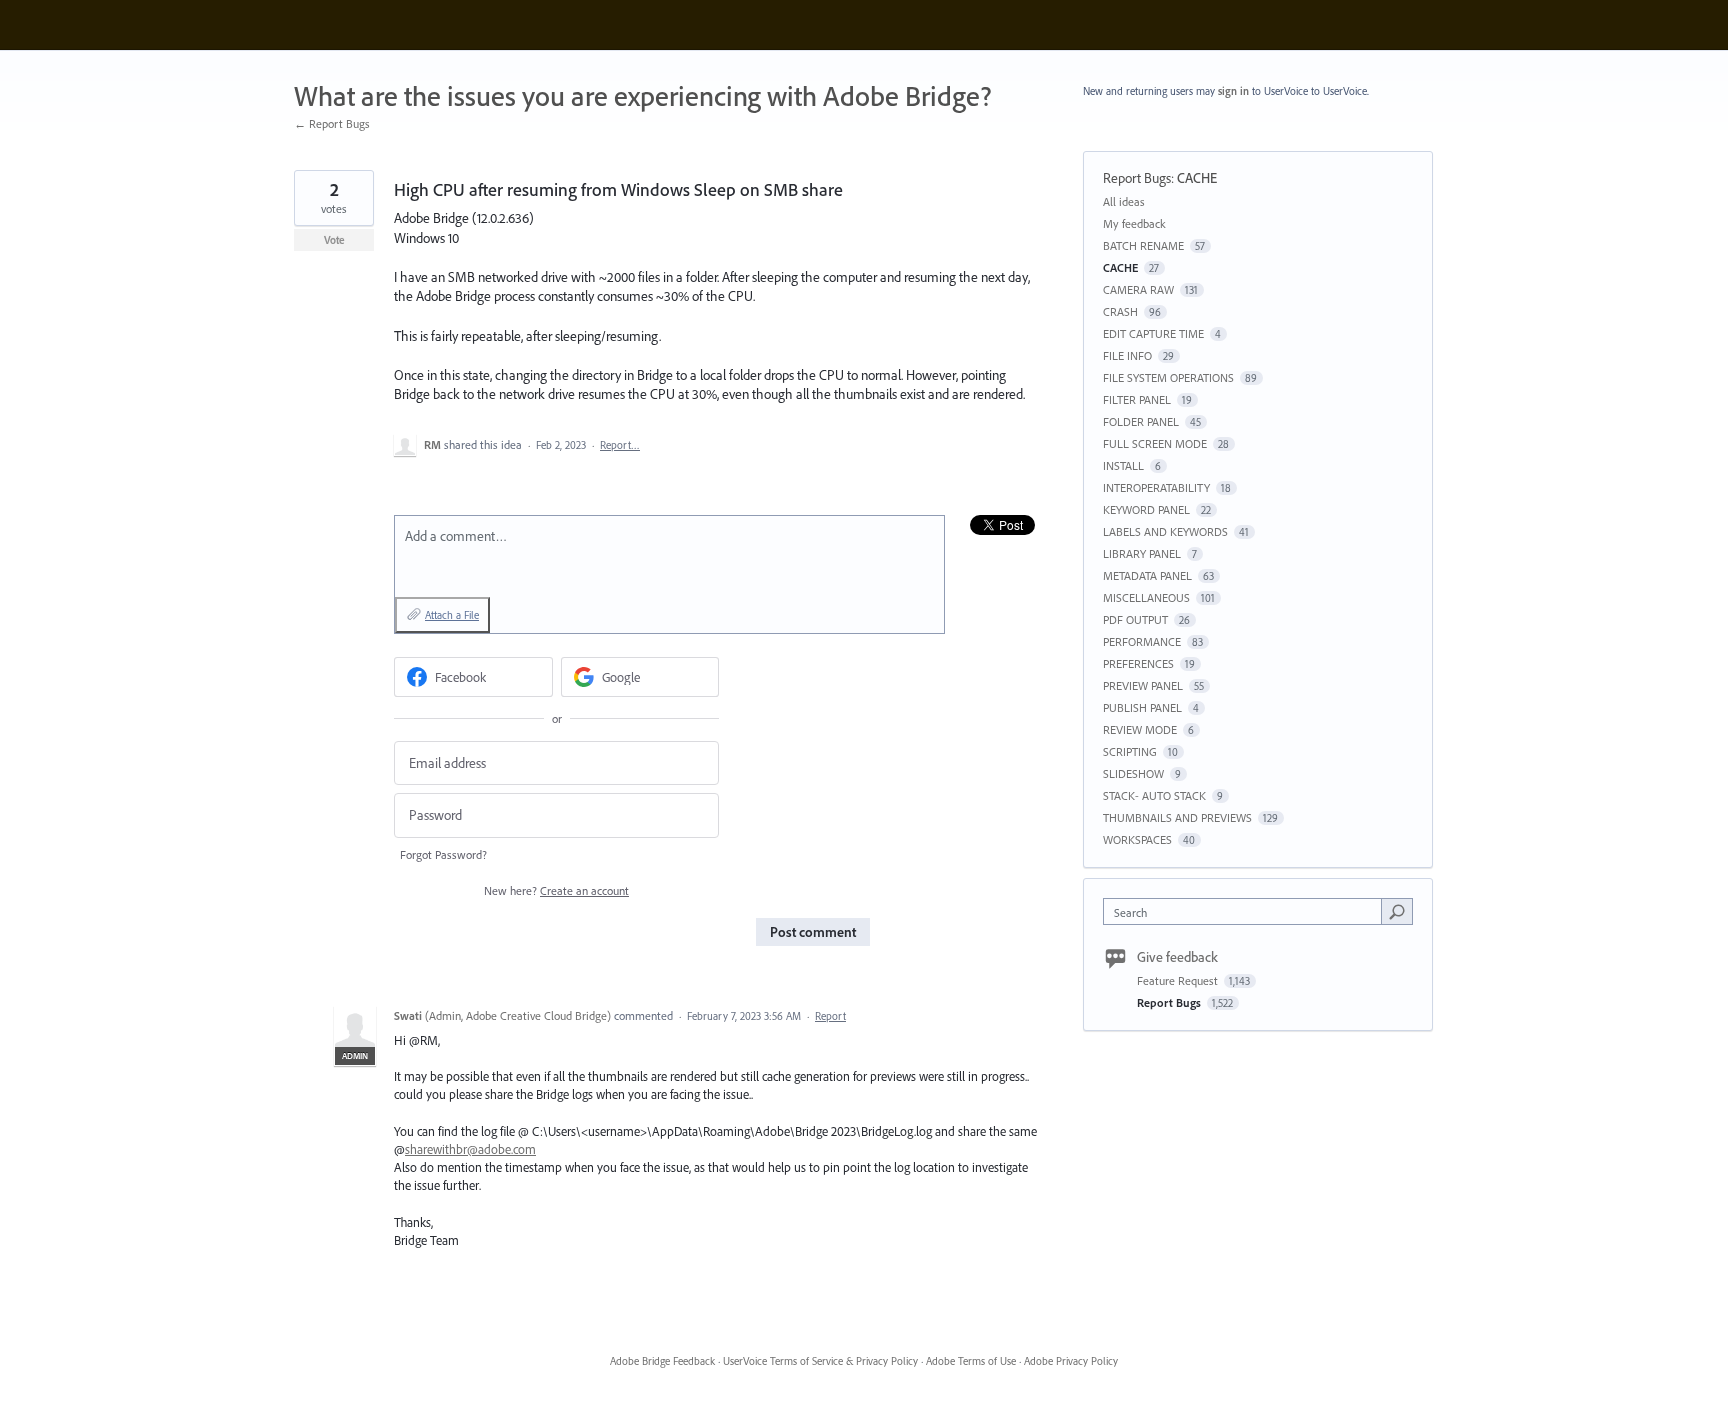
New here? (556, 890)
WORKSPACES (1137, 839)
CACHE (1197, 178)
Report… (620, 445)
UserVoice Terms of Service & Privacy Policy (820, 1361)
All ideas (1124, 201)
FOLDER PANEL (1141, 421)
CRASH (1120, 311)
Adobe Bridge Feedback (662, 1361)
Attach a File (452, 615)
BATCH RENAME (1143, 245)
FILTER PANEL (1137, 399)
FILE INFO (1127, 355)
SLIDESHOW (1133, 773)
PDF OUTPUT (1135, 619)
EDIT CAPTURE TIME (1153, 333)
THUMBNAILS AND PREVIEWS (1177, 817)
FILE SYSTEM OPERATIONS (1168, 377)
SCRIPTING (1130, 751)
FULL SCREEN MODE (1155, 443)
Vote (334, 240)
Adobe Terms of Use (971, 1361)
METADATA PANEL (1147, 575)
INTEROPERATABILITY (1156, 487)
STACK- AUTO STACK (1154, 795)
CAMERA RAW (1138, 289)
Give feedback (1177, 957)
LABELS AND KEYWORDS (1165, 531)
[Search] (1397, 911)
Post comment (813, 932)
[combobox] (1247, 911)
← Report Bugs (332, 123)
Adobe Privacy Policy (1071, 1361)
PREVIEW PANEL (1143, 685)
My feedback (1134, 223)
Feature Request (1179, 980)
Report (830, 1016)
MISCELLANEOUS (1146, 597)
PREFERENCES (1138, 663)
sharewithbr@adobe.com (470, 1149)
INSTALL (1123, 465)
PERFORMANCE (1142, 641)
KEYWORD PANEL (1146, 509)
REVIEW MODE (1140, 729)
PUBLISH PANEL (1142, 707)
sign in (1233, 91)
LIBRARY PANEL (1142, 553)
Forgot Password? (443, 854)
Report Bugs (1137, 178)
